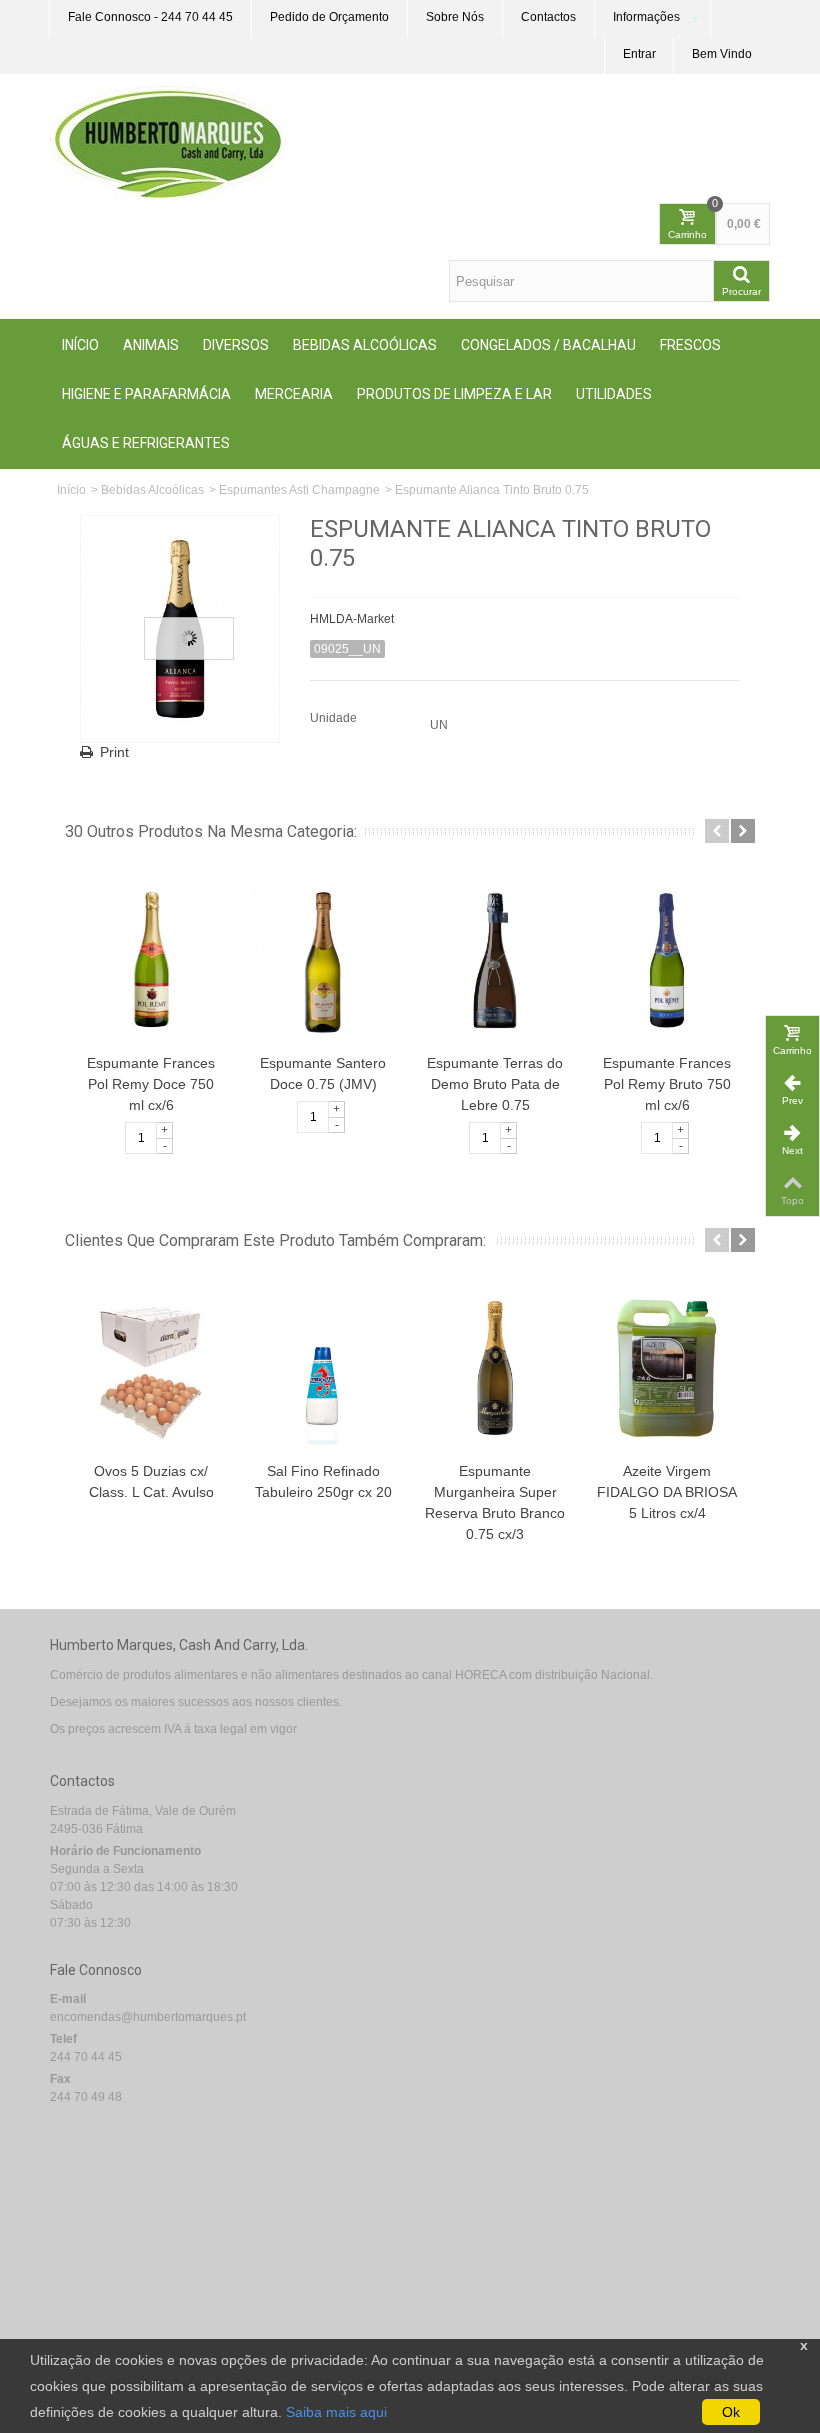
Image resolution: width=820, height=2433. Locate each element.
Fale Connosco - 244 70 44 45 (150, 17)
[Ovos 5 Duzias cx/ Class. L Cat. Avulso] (151, 1368)
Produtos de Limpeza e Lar (454, 394)
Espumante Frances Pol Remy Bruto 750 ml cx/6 (667, 1084)
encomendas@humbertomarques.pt (148, 2017)
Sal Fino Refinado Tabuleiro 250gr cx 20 (323, 1481)
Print (114, 752)
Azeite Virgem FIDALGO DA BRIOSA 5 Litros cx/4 (667, 1492)
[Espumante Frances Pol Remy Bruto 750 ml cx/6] (667, 959)
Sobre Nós (455, 17)
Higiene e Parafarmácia (146, 394)
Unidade (335, 718)
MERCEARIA (294, 394)
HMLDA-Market (352, 619)
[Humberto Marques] (168, 141)
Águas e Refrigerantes (146, 443)
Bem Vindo (722, 54)
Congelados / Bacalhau (548, 345)
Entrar (639, 54)
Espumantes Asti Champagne (299, 490)
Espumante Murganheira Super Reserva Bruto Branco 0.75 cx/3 (495, 1502)
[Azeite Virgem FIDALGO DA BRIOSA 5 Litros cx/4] (667, 1368)
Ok (731, 2412)
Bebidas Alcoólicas (365, 345)
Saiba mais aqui (336, 2412)
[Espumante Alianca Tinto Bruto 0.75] (180, 629)
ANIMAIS (151, 345)
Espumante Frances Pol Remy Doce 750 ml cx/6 (151, 1084)
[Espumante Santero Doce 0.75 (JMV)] (323, 959)
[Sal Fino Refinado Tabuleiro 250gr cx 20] (323, 1368)
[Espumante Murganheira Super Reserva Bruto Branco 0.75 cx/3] (495, 1368)
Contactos (548, 17)
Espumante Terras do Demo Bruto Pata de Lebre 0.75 (495, 1084)
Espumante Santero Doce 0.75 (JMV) (323, 1073)
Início (80, 345)
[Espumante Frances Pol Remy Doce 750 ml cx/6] (151, 959)
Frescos (690, 345)
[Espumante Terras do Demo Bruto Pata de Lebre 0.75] (495, 959)
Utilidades (614, 394)
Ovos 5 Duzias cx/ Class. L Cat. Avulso (151, 1481)
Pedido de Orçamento (329, 17)
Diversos (236, 345)
